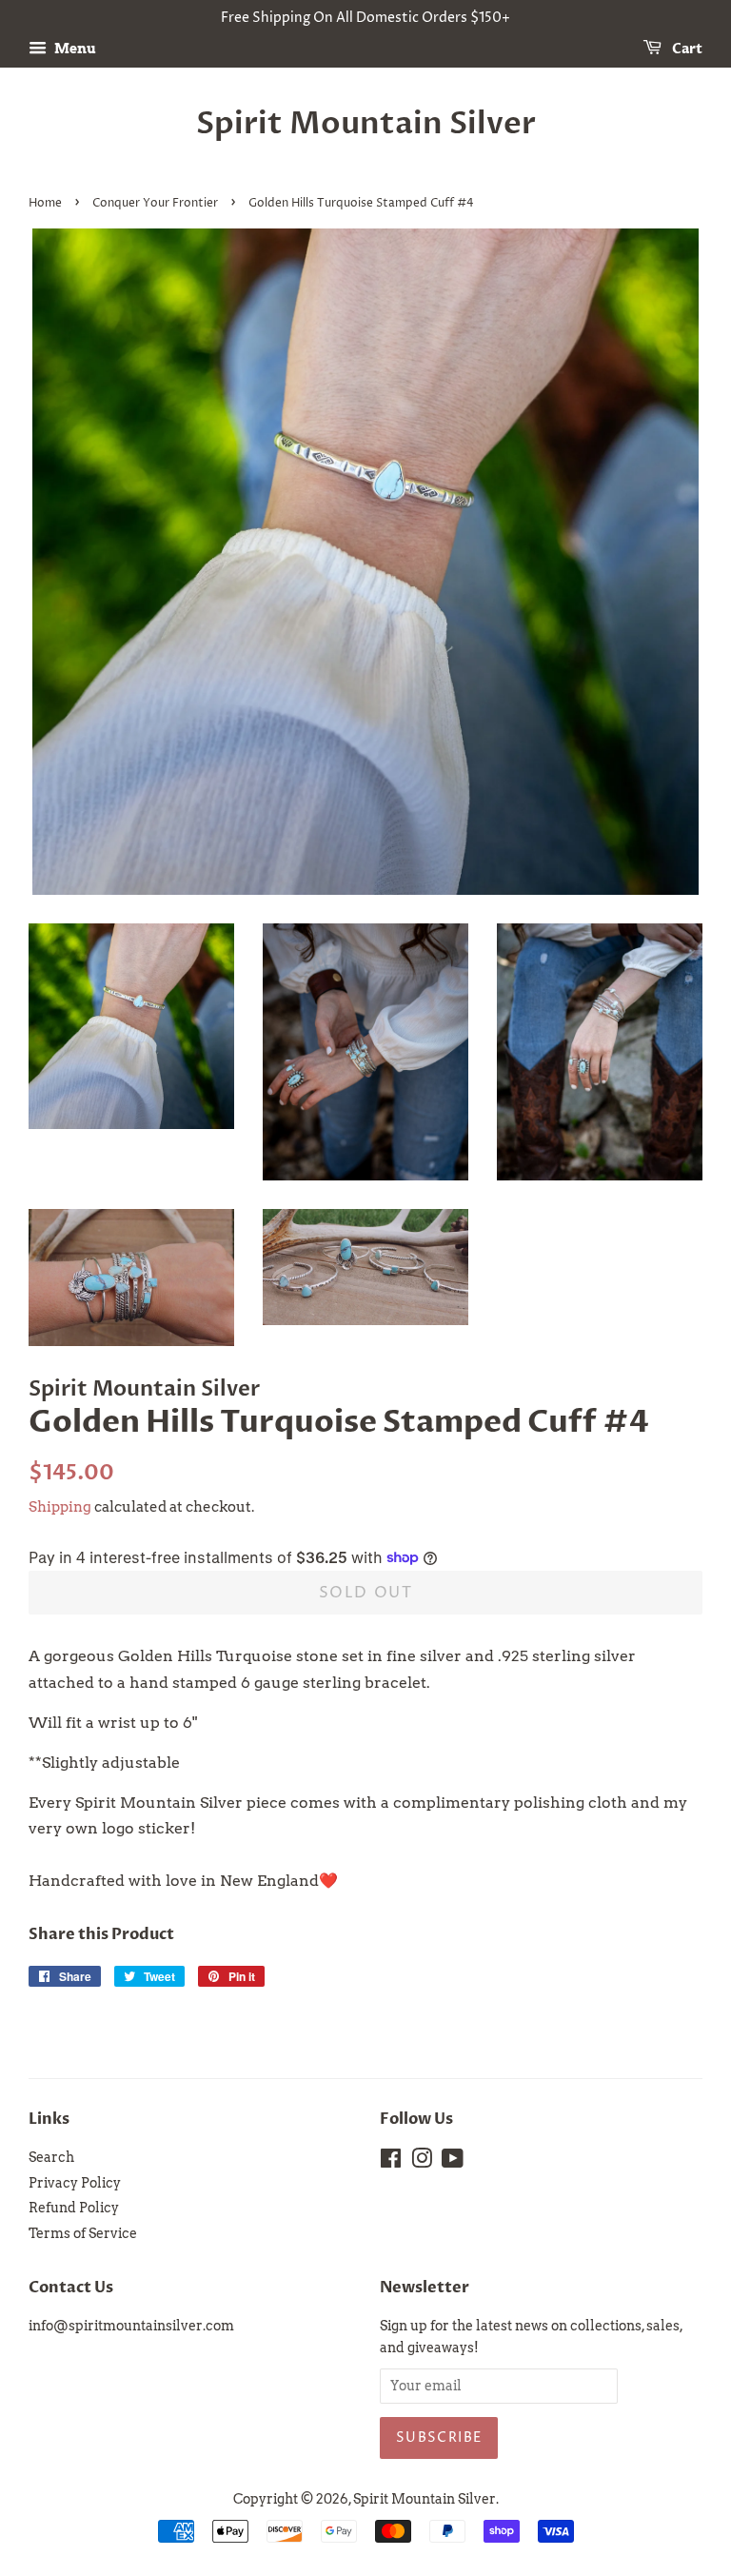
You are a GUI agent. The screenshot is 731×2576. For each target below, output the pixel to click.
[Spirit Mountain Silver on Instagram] (422, 2162)
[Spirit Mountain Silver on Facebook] (391, 2162)
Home (45, 203)
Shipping (60, 1507)
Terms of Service (83, 2233)
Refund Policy (74, 2208)
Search (51, 2157)
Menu (74, 49)
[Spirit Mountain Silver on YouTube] (453, 2162)
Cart (686, 49)
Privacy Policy (75, 2183)
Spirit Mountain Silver (366, 124)
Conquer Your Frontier (155, 203)
